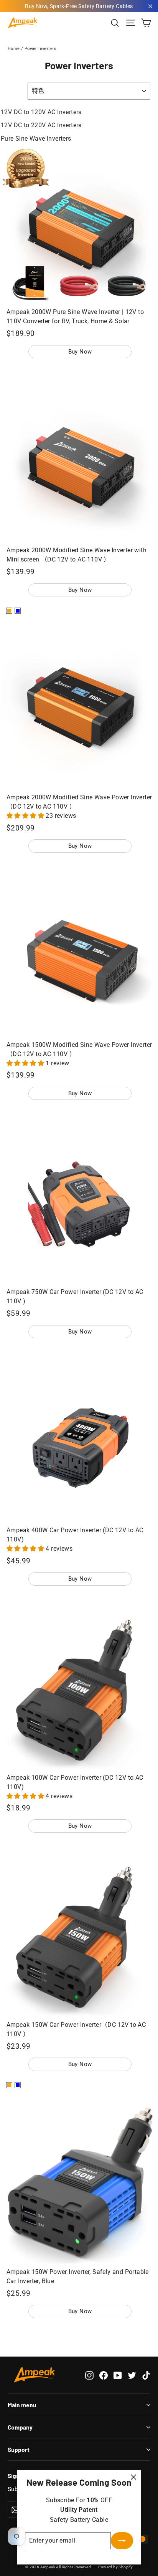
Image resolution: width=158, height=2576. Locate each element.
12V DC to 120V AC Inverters (41, 112)
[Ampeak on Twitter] (132, 2375)
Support (19, 2449)
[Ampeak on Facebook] (104, 2375)
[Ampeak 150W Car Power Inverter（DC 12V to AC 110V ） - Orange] (9, 2085)
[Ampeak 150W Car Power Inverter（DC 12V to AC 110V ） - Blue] (18, 2085)
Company (20, 2427)
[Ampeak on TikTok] (146, 2375)
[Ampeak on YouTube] (118, 2375)
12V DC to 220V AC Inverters (41, 125)
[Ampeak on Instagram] (89, 2375)
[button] (26, 816)
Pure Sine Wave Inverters (36, 139)
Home (14, 49)
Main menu (22, 2405)
